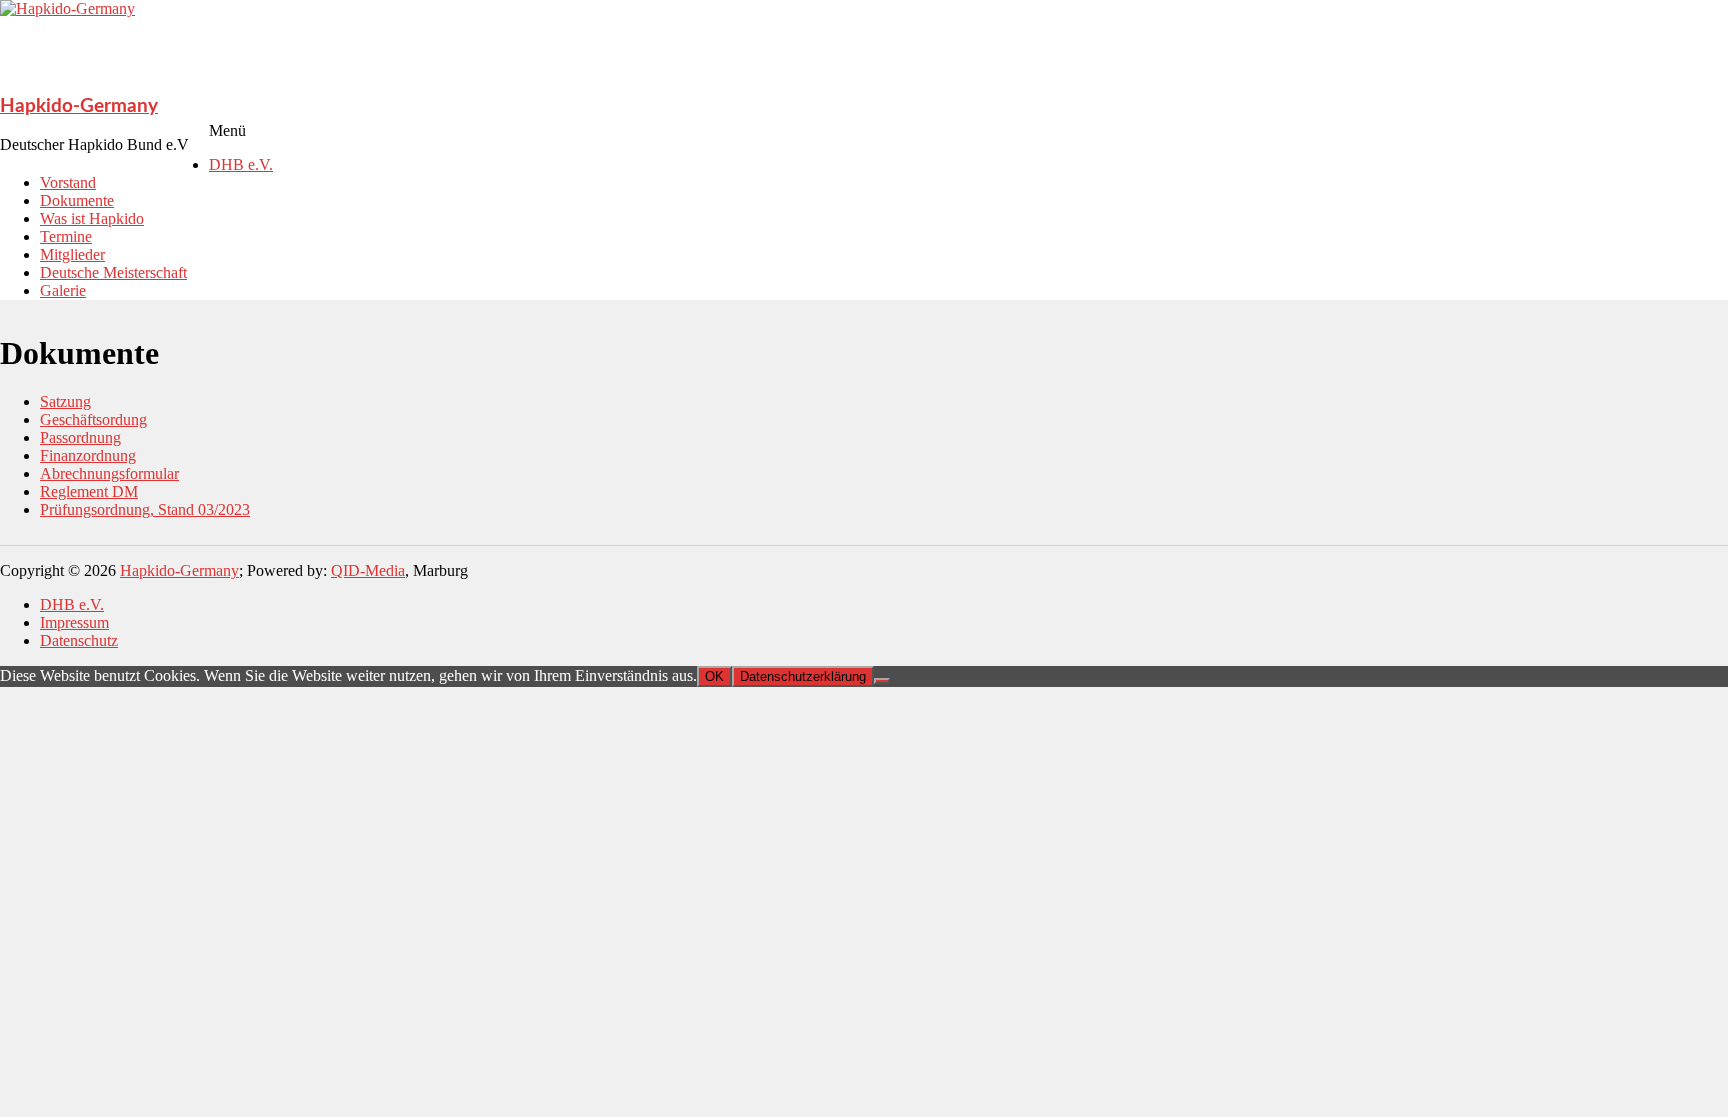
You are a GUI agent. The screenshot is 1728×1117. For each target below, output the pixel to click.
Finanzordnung (88, 455)
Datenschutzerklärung (803, 676)
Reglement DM (89, 491)
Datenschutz (79, 640)
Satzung (65, 401)
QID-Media (368, 570)
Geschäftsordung (93, 419)
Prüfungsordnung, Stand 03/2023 (145, 509)
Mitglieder (72, 254)
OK (714, 676)
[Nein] (882, 681)
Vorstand (68, 182)
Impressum (74, 622)
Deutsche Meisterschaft (113, 272)
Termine (66, 236)
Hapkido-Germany (79, 106)
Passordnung (80, 437)
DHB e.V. (241, 164)
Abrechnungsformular (109, 473)
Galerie (63, 290)
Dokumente (77, 200)
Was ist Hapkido (92, 218)
